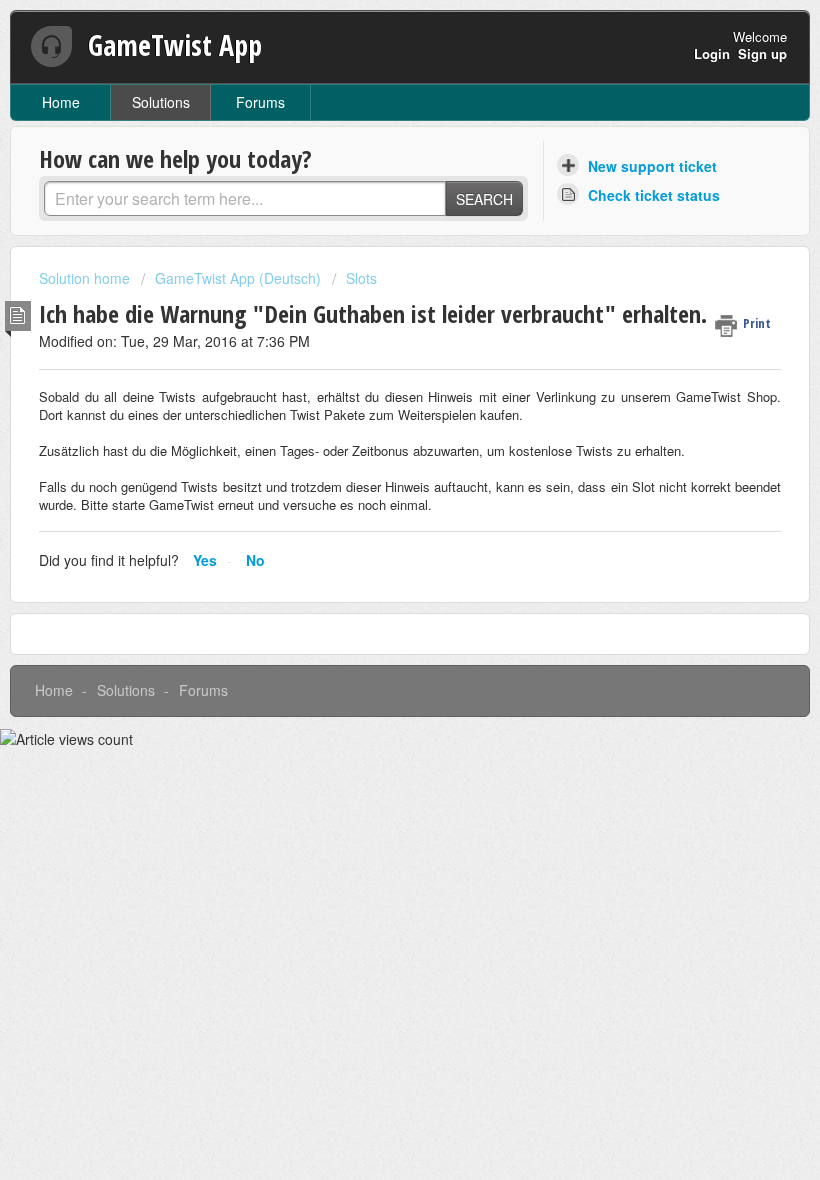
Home (61, 102)
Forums (260, 102)
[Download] (373, 579)
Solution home (86, 278)
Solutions (161, 102)
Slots (361, 278)
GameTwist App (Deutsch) (238, 278)
